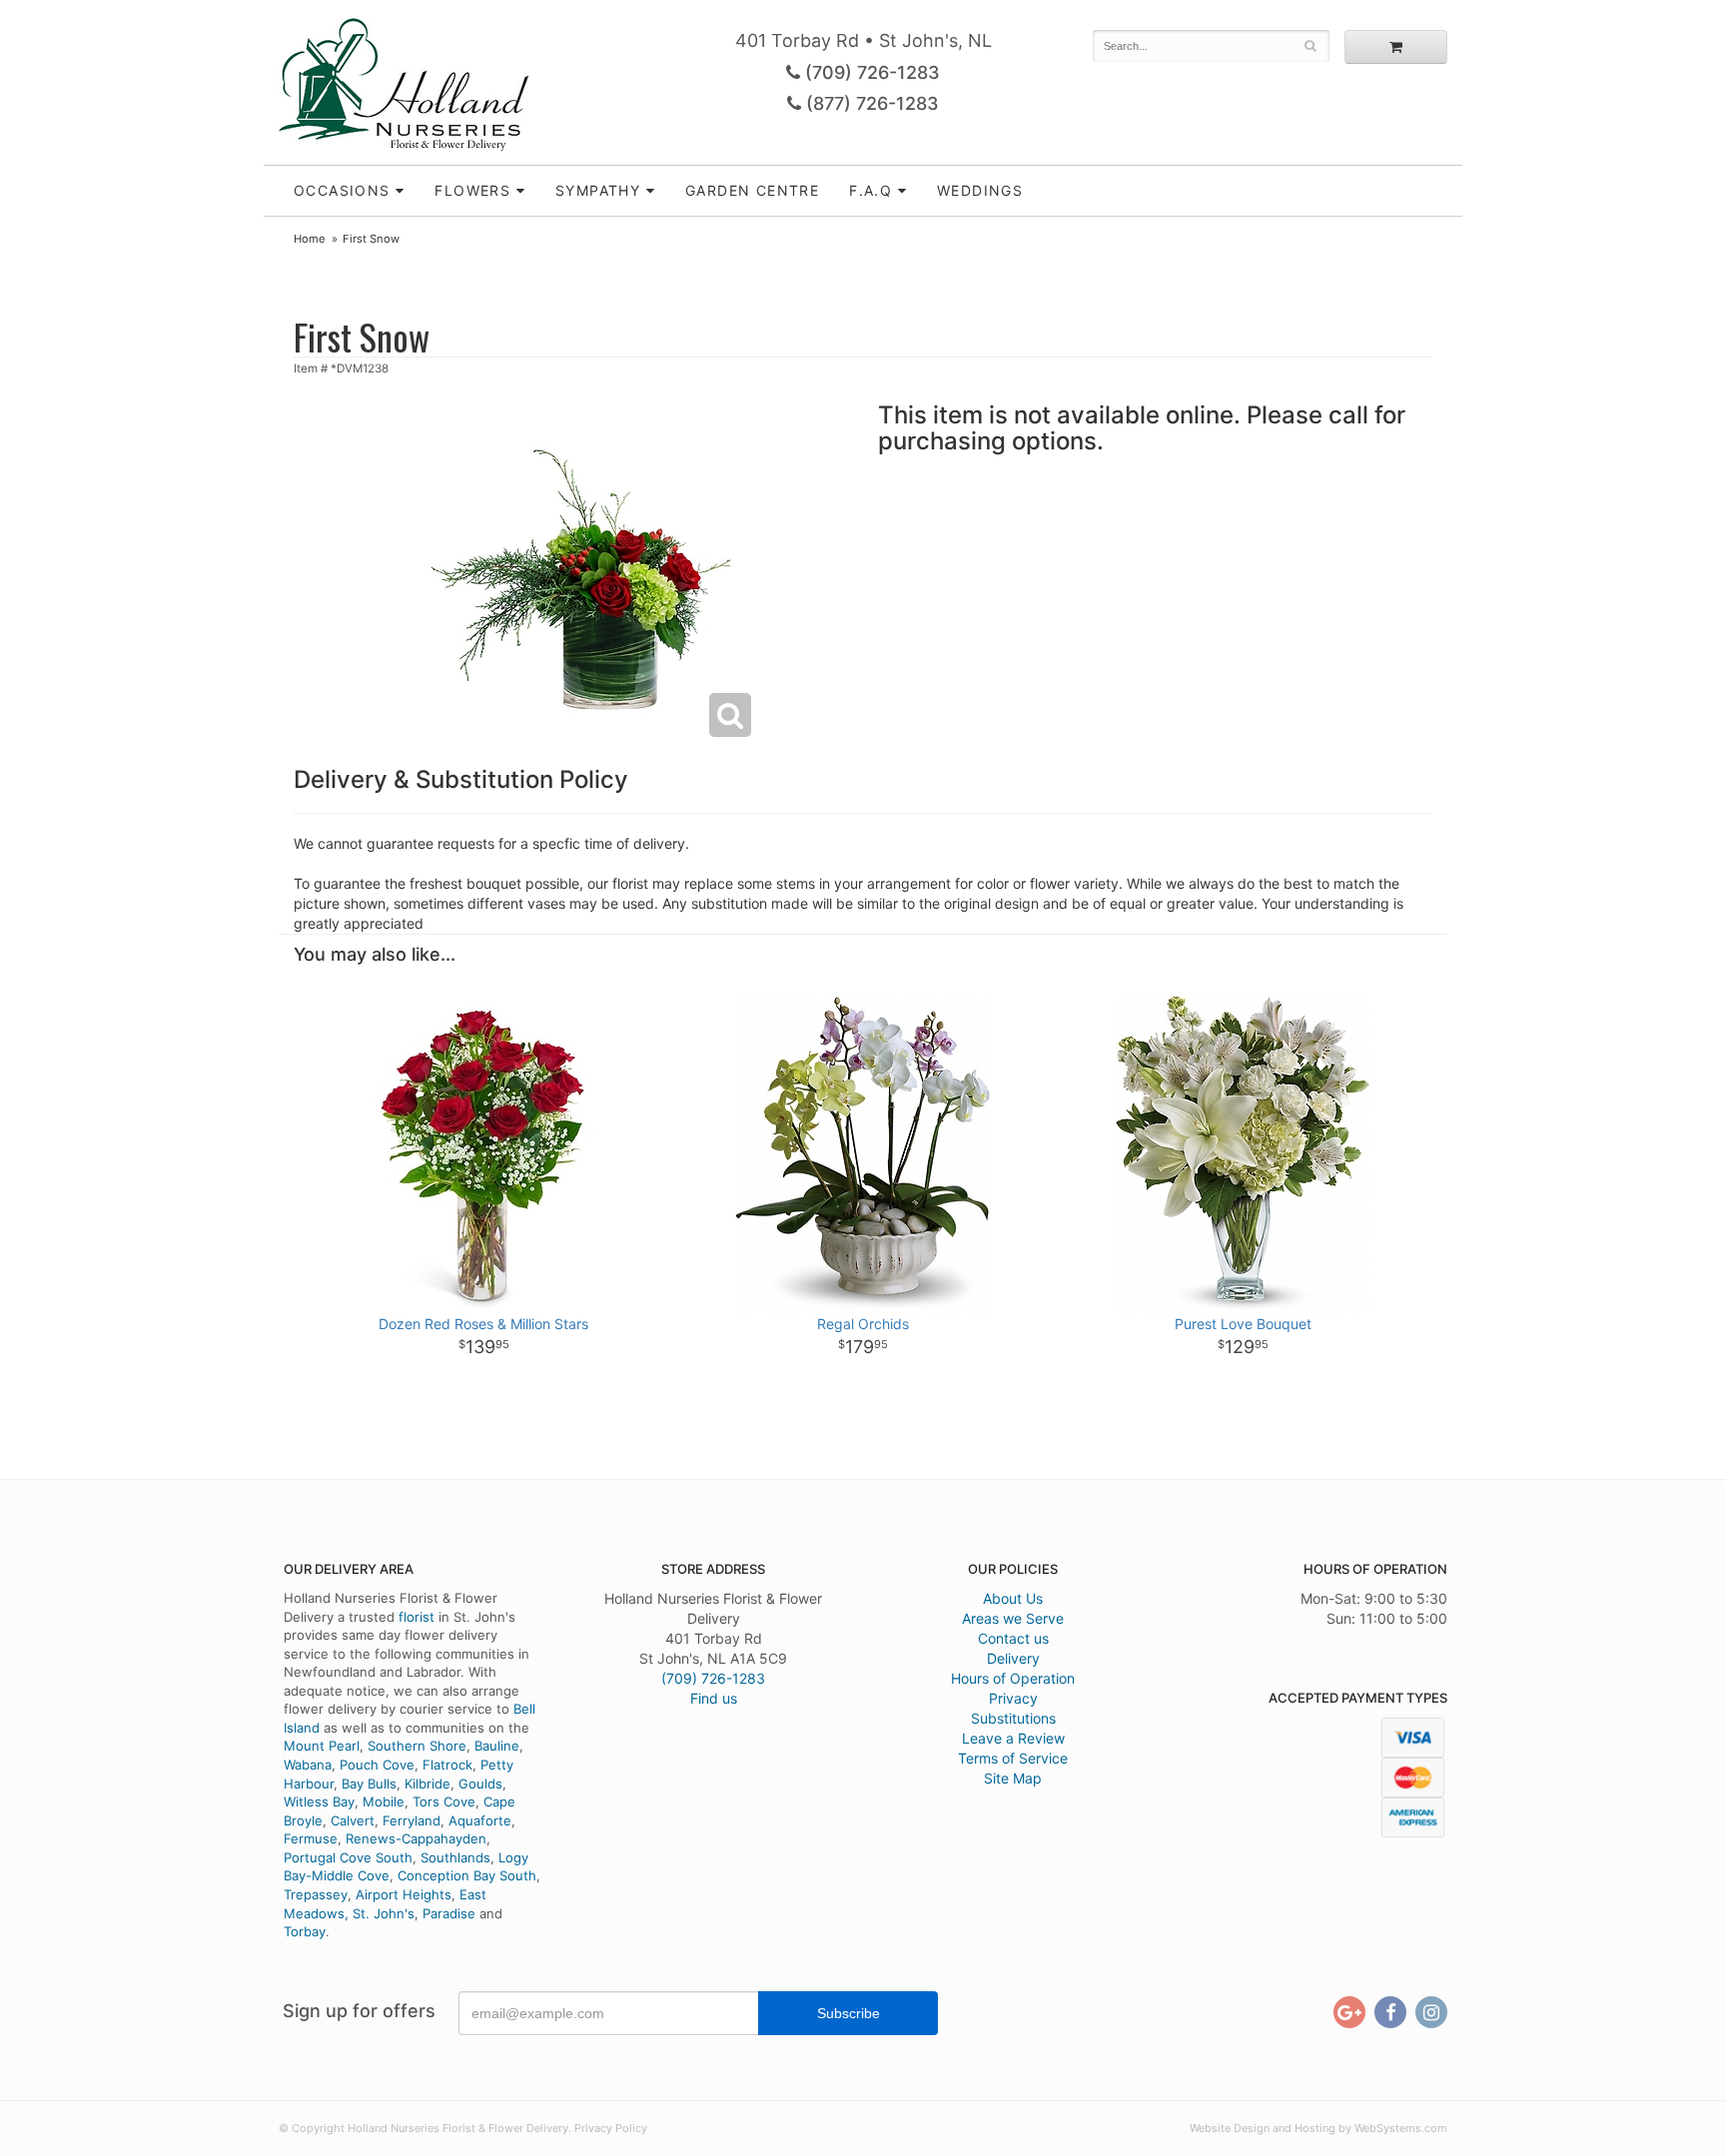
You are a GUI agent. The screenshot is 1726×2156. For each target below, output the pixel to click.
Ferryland (412, 1820)
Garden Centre (752, 190)
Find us (714, 1698)
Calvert (353, 1820)
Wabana (308, 1765)
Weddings (980, 190)
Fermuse (311, 1838)
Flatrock (447, 1765)
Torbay (305, 1931)
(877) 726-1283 (870, 103)
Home (310, 239)
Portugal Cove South (348, 1857)
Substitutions (1013, 1718)
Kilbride (428, 1784)
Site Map (1013, 1778)
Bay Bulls (369, 1784)
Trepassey (316, 1894)
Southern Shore (417, 1746)
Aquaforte (480, 1820)
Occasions (342, 190)
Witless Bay (319, 1801)
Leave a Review (1013, 1738)
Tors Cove (444, 1801)
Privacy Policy (611, 2128)
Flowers (472, 190)
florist (417, 1617)
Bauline (497, 1746)
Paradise (449, 1913)
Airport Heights (404, 1894)
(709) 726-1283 (870, 72)
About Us (1013, 1598)
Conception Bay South (467, 1875)
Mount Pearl (322, 1746)
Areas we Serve (1013, 1618)
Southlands (455, 1857)
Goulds (480, 1784)
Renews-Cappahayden (416, 1838)
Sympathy (598, 190)
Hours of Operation (1013, 1678)
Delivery (1013, 1658)
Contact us (1013, 1638)
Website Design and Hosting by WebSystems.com (1318, 2128)
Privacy (1013, 1698)
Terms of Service (1013, 1758)
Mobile (384, 1801)
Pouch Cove (377, 1765)
